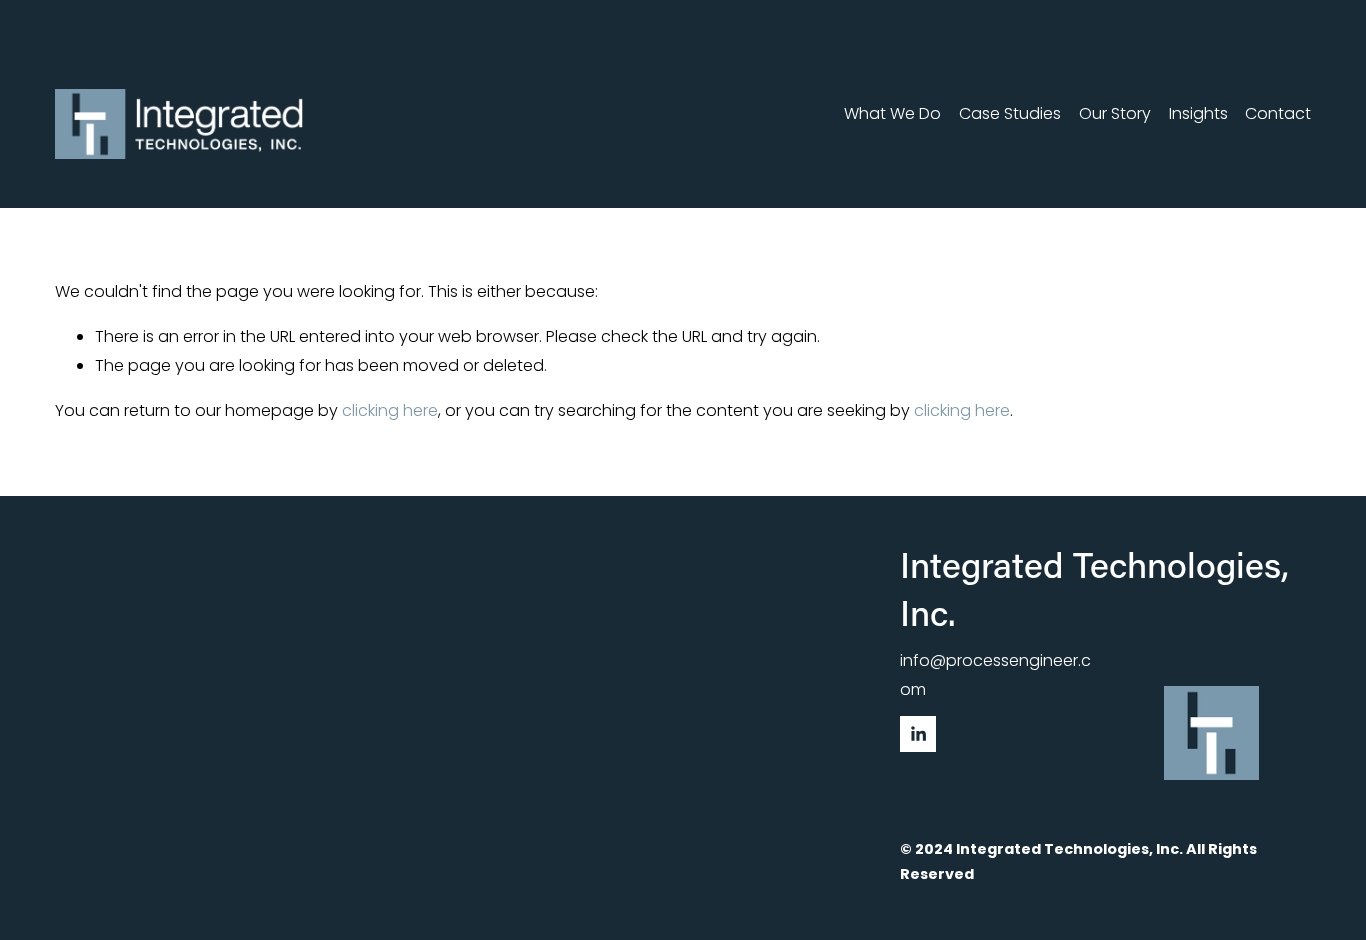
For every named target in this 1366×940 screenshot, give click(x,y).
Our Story (1115, 113)
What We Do (892, 113)
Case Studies (1010, 113)
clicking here (390, 410)
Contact (1278, 113)
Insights (1198, 113)
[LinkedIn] (918, 734)
